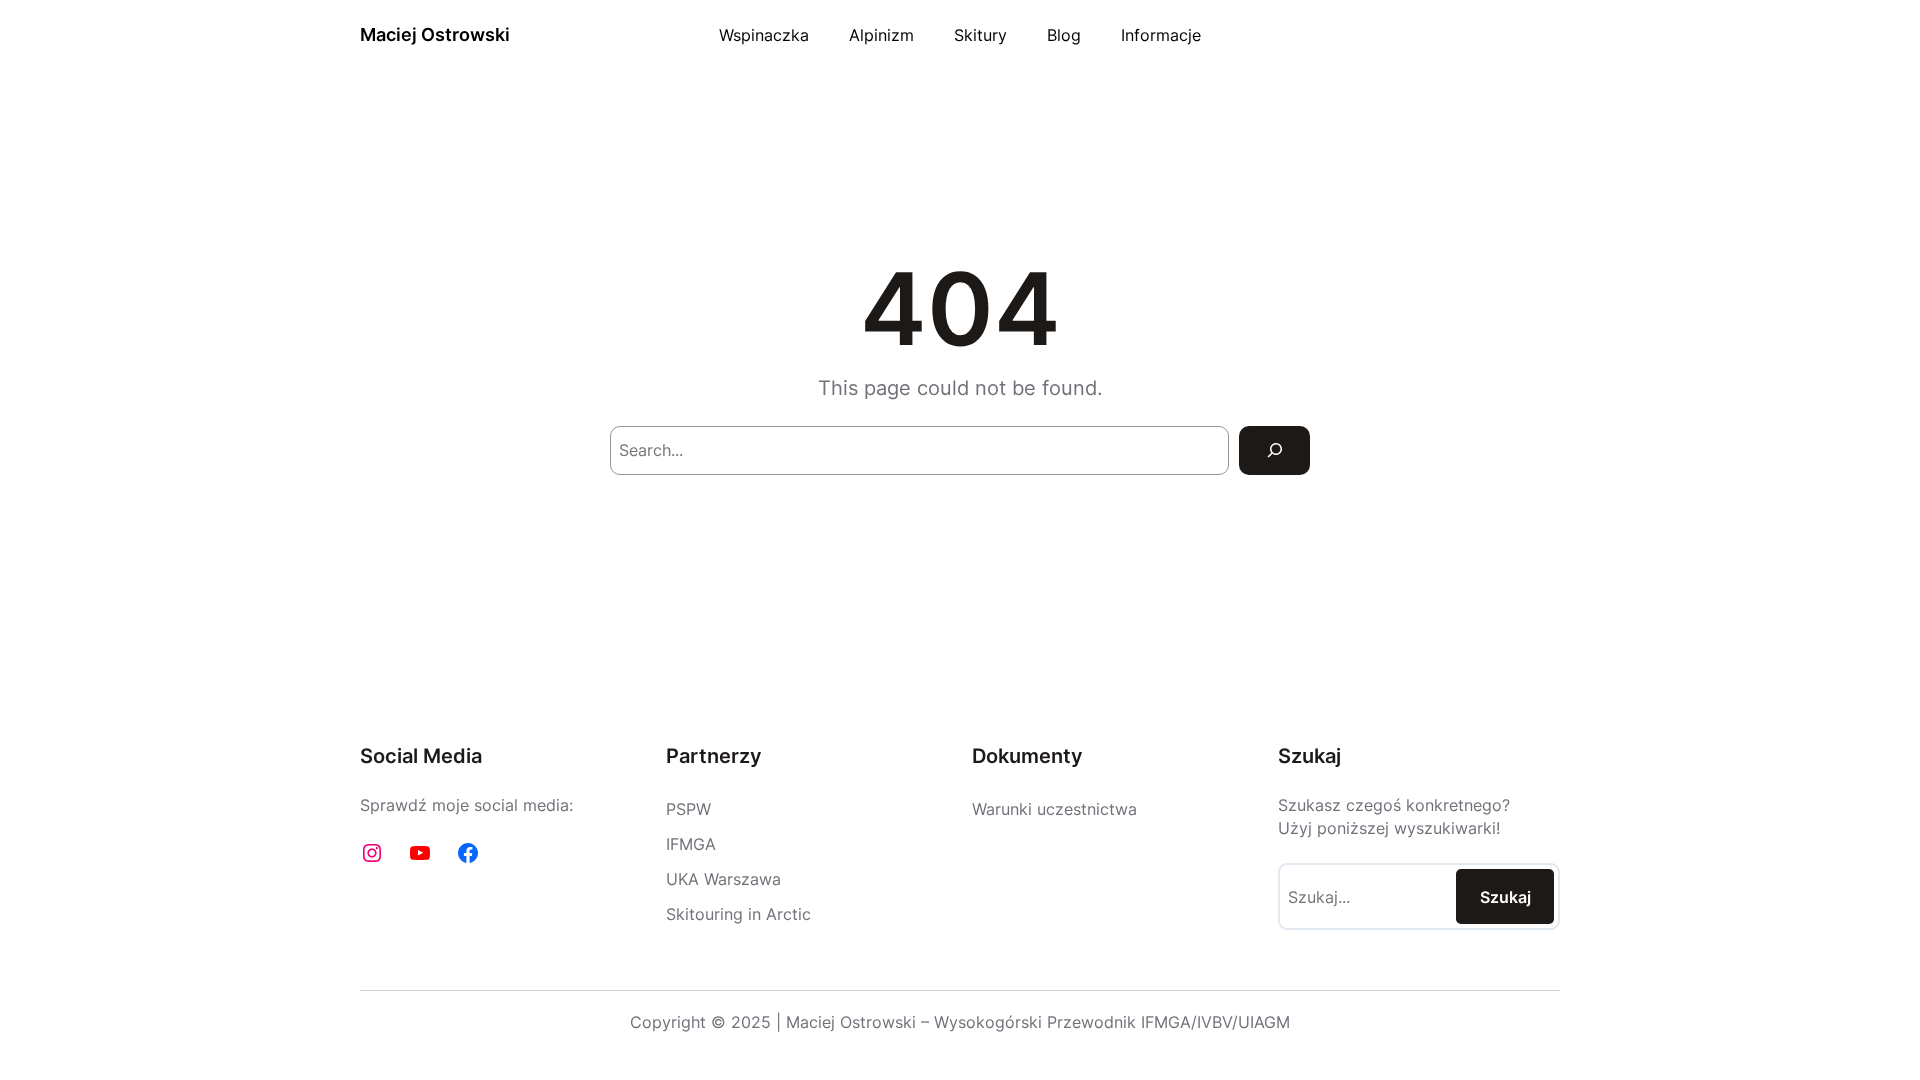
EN (1550, 34)
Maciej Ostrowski (435, 34)
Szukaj (1505, 897)
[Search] (1274, 450)
